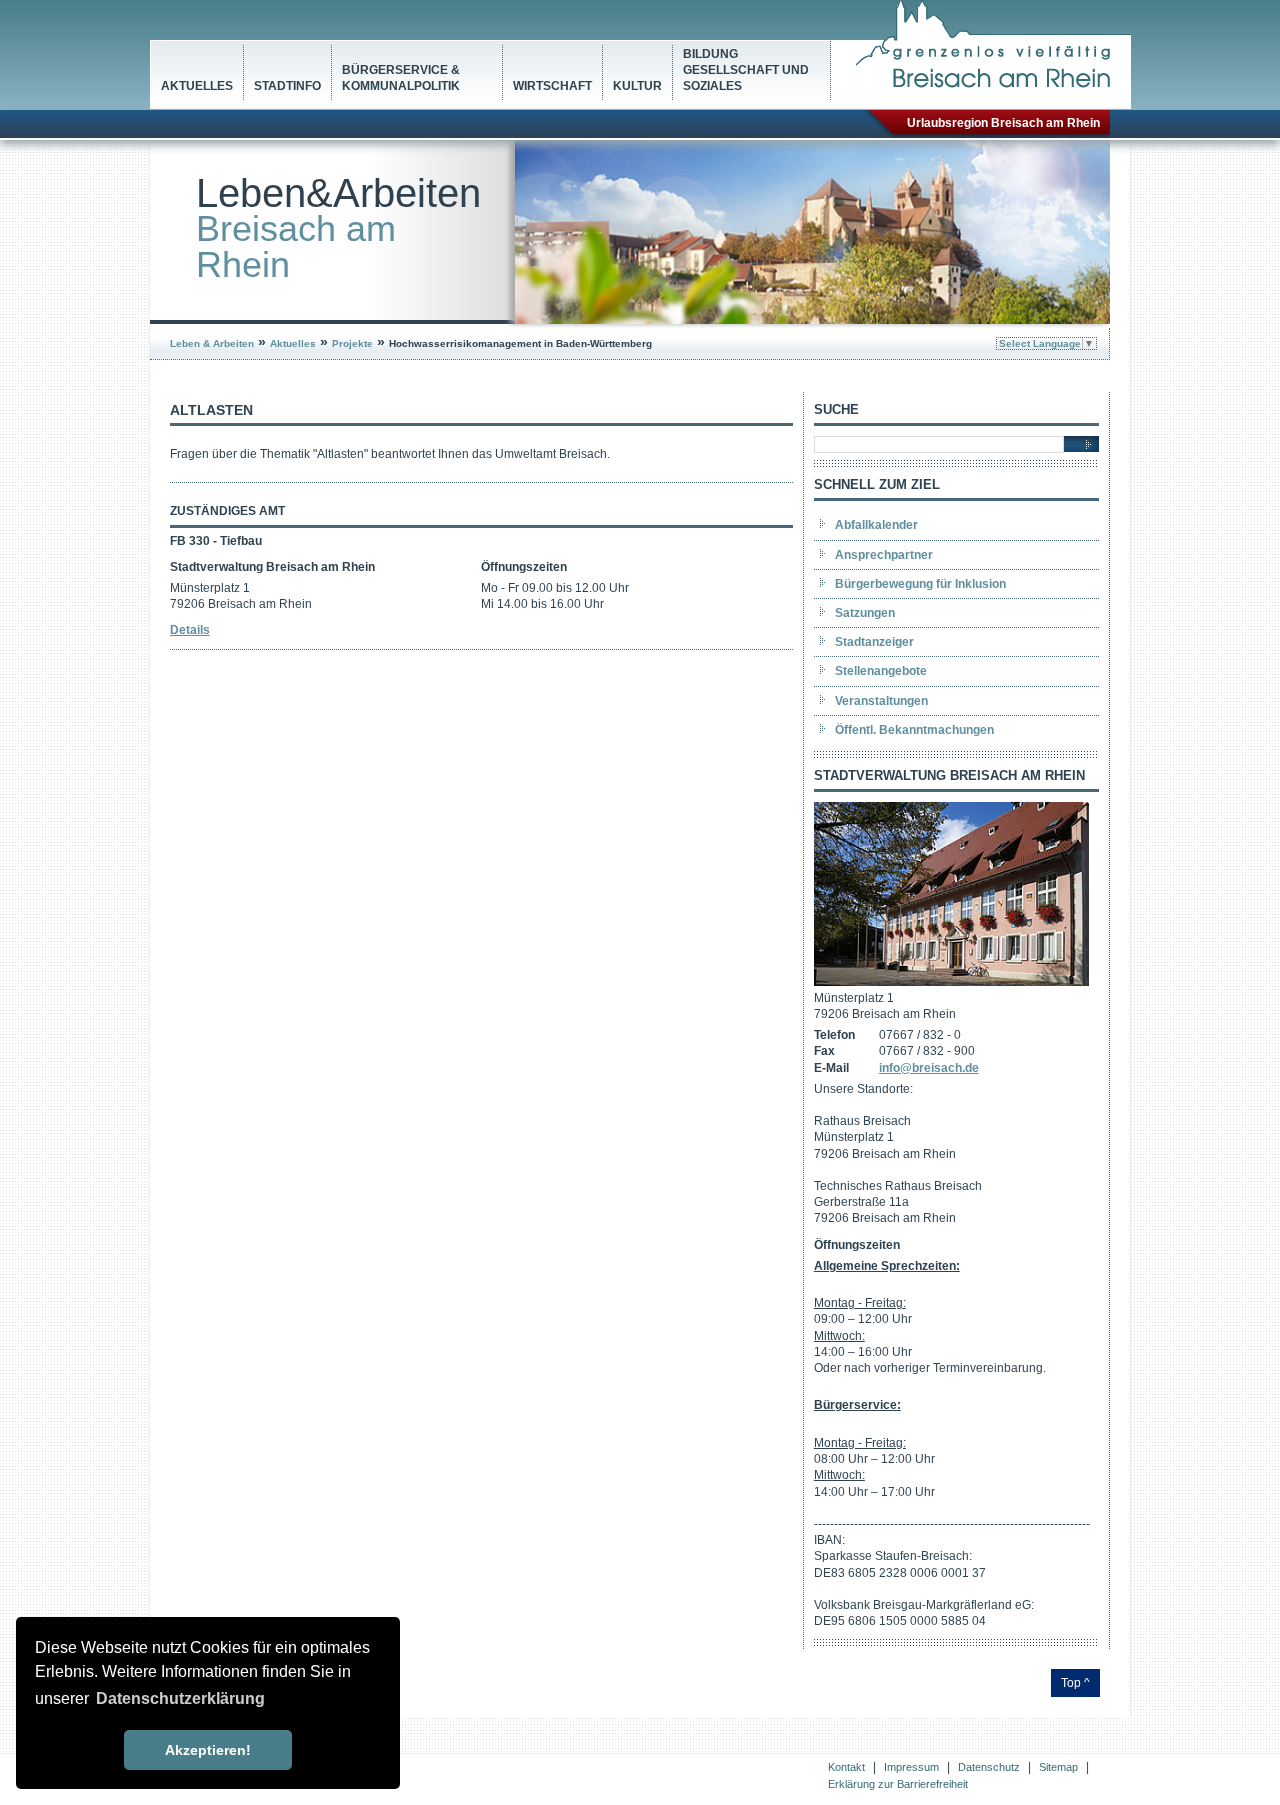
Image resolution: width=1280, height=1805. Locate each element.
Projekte (352, 343)
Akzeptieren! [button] (208, 1750)
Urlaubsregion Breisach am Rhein (1003, 123)
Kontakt (846, 1767)
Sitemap (1058, 1767)
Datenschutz (989, 1767)
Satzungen (865, 613)
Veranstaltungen (881, 701)
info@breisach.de (929, 1068)
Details (190, 630)
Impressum (911, 1767)
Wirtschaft (552, 86)
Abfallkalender (876, 525)
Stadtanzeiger (874, 642)
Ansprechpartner (884, 555)
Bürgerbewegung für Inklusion (920, 584)
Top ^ (1075, 1683)
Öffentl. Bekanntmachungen (914, 730)
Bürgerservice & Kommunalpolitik (401, 78)
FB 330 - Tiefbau (216, 541)
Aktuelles (197, 86)
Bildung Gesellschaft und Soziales (746, 70)
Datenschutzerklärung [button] (180, 1698)
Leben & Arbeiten (212, 343)
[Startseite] (993, 84)
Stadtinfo (287, 86)
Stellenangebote (881, 671)
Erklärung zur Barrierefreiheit (898, 1784)
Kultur (637, 86)
